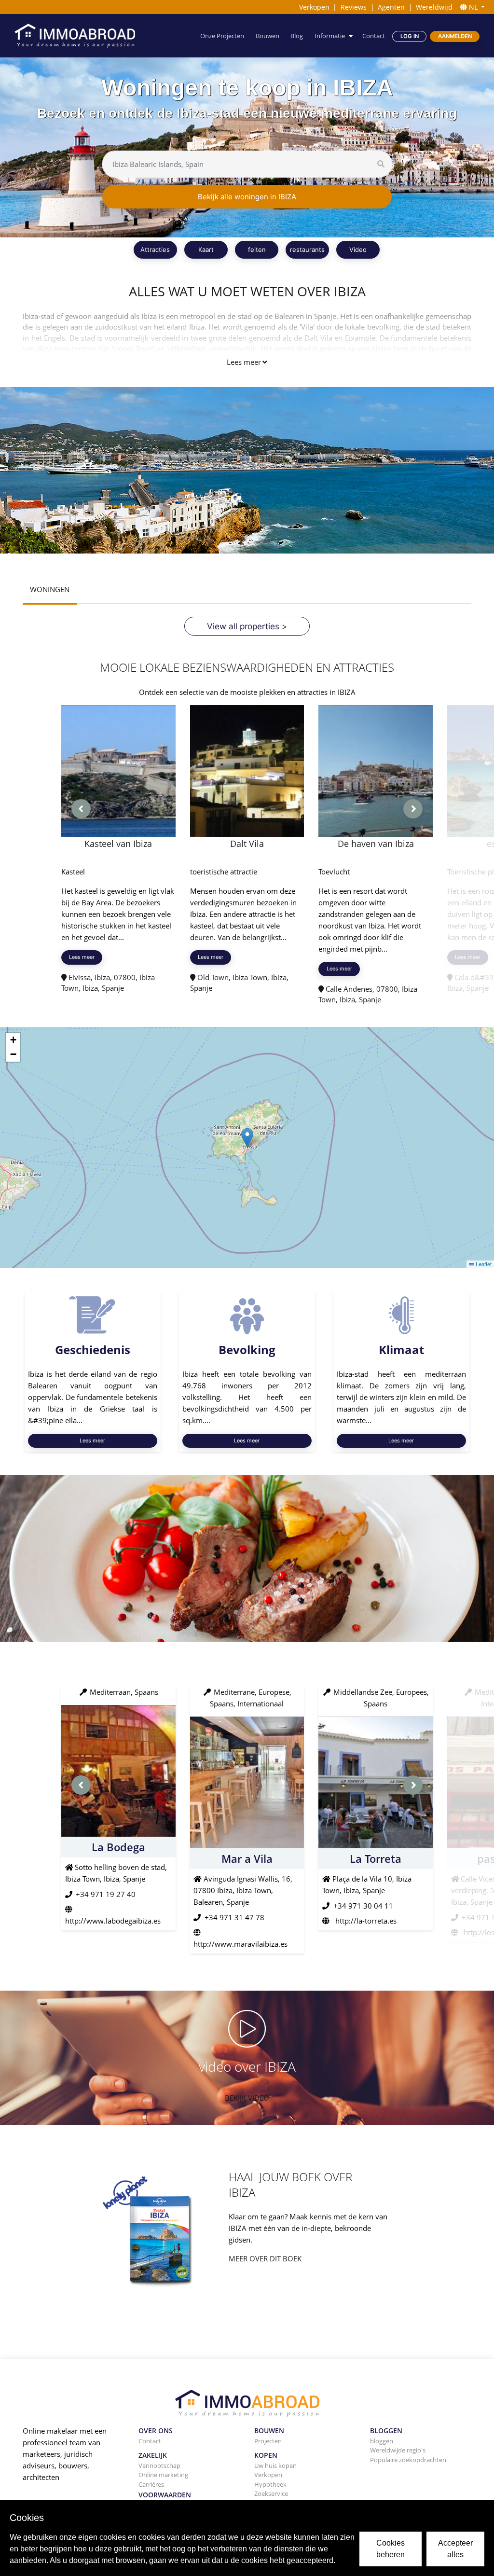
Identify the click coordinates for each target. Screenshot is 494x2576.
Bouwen (268, 36)
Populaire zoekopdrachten (408, 2460)
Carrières (151, 2484)
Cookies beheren (391, 2549)
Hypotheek (270, 2484)
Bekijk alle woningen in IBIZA (247, 197)
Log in (410, 36)
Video (358, 249)
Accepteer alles (455, 2549)
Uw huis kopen (275, 2465)
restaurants (307, 249)
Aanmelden (455, 36)
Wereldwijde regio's (398, 2450)
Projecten (268, 2441)
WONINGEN (50, 589)
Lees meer (244, 362)
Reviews (354, 7)
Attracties (155, 249)
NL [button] (473, 7)
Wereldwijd (434, 7)
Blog (297, 36)
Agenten (391, 7)
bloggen (382, 2441)
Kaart (206, 249)
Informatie (330, 36)
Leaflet (483, 1264)
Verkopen (314, 7)
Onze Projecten (222, 36)
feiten (257, 249)
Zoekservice (271, 2493)
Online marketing (163, 2475)
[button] (247, 1138)
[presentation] (81, 809)
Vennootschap (159, 2465)
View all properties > (247, 626)
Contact (374, 36)
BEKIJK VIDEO (247, 2098)
